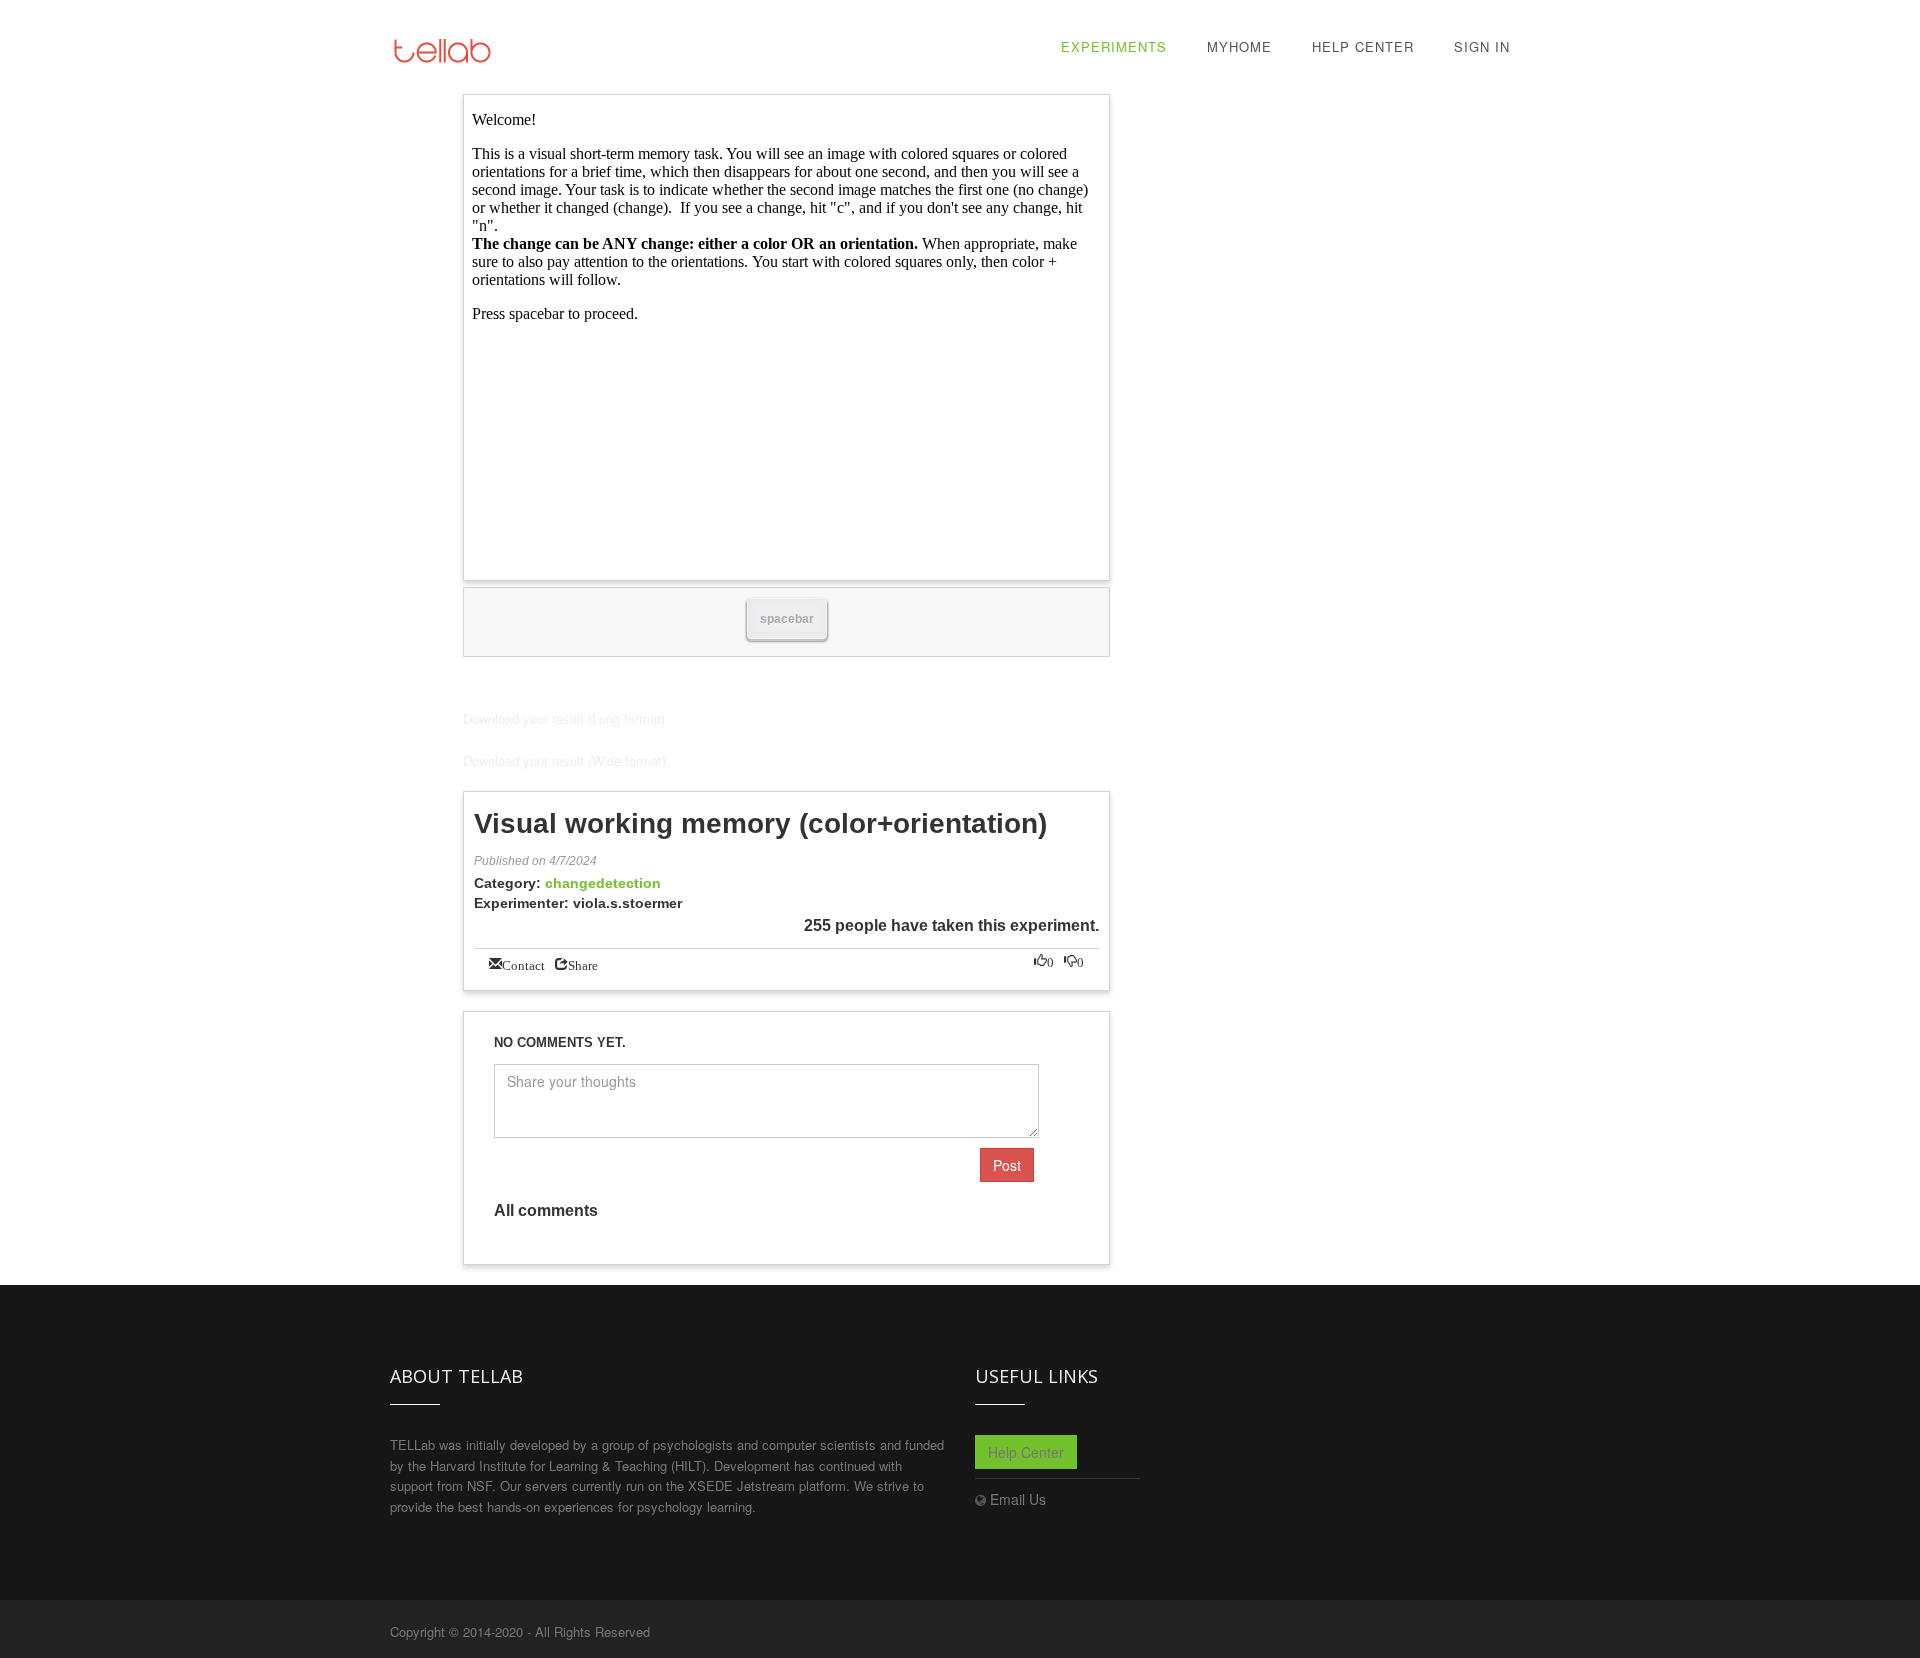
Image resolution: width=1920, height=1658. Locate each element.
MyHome (1239, 46)
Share (583, 963)
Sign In (1482, 46)
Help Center (1363, 46)
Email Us (1018, 1499)
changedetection (603, 883)
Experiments (1114, 46)
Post (1007, 1165)
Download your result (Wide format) (564, 760)
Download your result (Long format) (564, 718)
